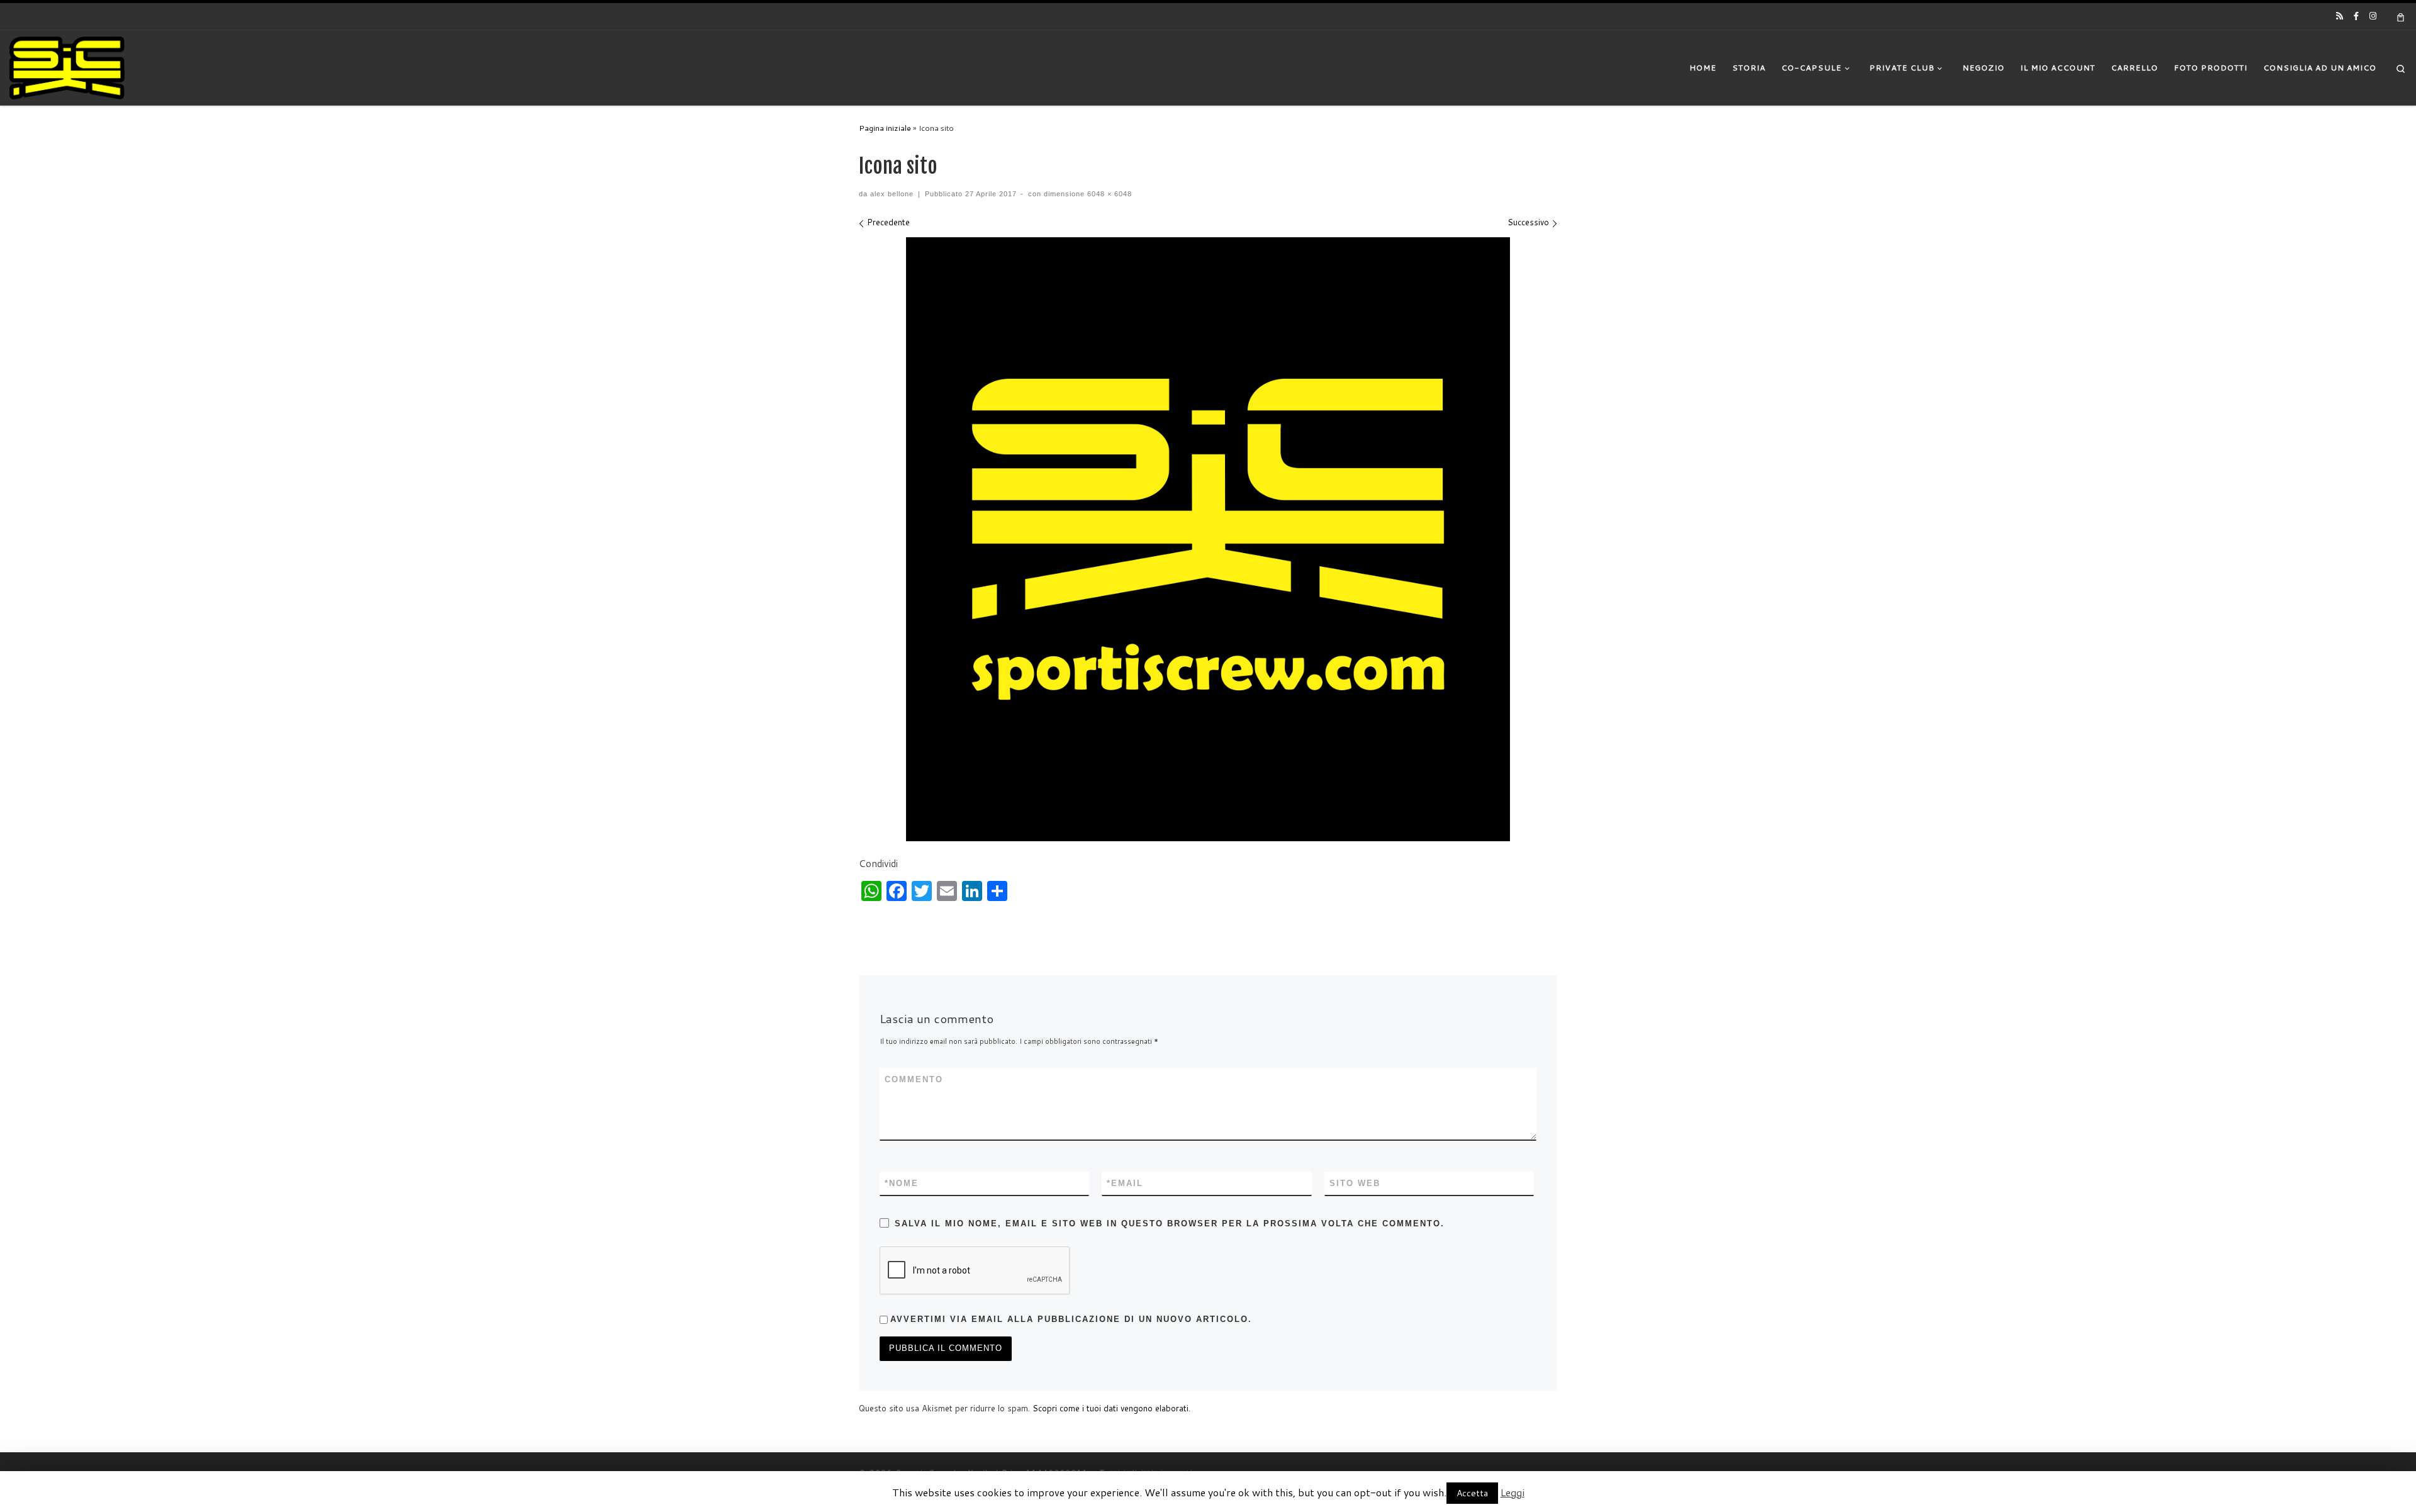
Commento (914, 1079)
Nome (902, 1183)
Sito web (1355, 1183)
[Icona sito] (1208, 539)
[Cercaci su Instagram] (2373, 16)
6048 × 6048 (1108, 194)
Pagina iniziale (885, 128)
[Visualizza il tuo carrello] (2401, 16)
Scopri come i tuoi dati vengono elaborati (1110, 1408)
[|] (67, 67)
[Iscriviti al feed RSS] (2340, 16)
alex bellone (892, 194)
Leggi (1513, 1492)
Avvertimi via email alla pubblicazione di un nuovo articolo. (1071, 1319)
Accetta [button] (1472, 1493)
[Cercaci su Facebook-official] (2356, 16)
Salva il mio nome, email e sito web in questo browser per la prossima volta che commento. (1170, 1224)
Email (1125, 1183)
